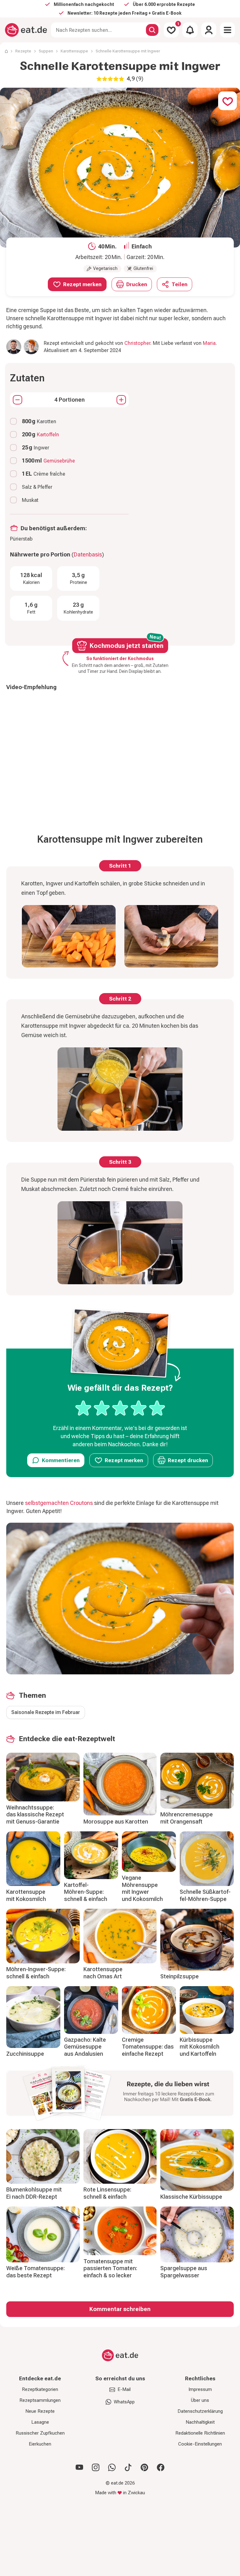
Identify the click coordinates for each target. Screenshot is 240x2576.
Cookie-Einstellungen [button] (200, 2444)
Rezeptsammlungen (40, 2400)
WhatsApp (124, 2402)
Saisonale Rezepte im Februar (46, 1712)
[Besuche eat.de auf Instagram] (96, 2467)
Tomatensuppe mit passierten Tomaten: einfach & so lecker (110, 2268)
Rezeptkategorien (40, 2389)
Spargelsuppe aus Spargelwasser (184, 2272)
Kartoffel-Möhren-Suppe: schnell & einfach (86, 1892)
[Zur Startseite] (26, 30)
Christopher (137, 343)
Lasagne (40, 2422)
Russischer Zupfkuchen (40, 2433)
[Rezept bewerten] (120, 1408)
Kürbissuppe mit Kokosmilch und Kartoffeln (200, 2047)
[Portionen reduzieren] (17, 400)
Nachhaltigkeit (200, 2422)
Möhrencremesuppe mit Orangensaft (187, 1818)
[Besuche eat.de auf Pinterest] (144, 2467)
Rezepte (23, 51)
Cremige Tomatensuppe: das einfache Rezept (148, 2047)
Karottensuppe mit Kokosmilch (26, 1895)
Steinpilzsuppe (180, 1976)
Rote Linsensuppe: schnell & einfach (107, 2193)
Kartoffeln (48, 435)
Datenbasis (88, 554)
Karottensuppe (74, 51)
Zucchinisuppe (25, 2054)
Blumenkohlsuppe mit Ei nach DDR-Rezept (34, 2193)
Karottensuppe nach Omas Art (103, 1973)
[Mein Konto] (209, 30)
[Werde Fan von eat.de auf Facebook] (161, 2467)
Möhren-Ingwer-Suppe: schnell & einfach (36, 1973)
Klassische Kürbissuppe (191, 2197)
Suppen (46, 51)
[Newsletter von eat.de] (120, 2094)
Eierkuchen (40, 2444)
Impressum (200, 2389)
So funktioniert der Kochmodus (120, 659)
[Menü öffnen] (227, 30)
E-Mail (124, 2389)
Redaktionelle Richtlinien (200, 2433)
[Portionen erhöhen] (121, 400)
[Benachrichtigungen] (190, 30)
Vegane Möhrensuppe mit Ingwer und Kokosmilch (142, 1888)
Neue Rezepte (40, 2411)
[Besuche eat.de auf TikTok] (128, 2467)
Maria (209, 343)
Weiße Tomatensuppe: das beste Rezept (35, 2272)
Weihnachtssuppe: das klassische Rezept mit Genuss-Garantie (35, 1814)
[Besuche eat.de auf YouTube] (79, 2467)
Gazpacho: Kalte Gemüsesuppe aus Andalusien (85, 2047)
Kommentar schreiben (120, 2309)
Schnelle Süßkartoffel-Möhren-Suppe (205, 1895)
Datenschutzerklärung (200, 2411)
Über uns (200, 2400)
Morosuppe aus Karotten (116, 1822)
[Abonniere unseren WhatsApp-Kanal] (112, 2467)
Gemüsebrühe (59, 461)
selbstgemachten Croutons (59, 1503)
